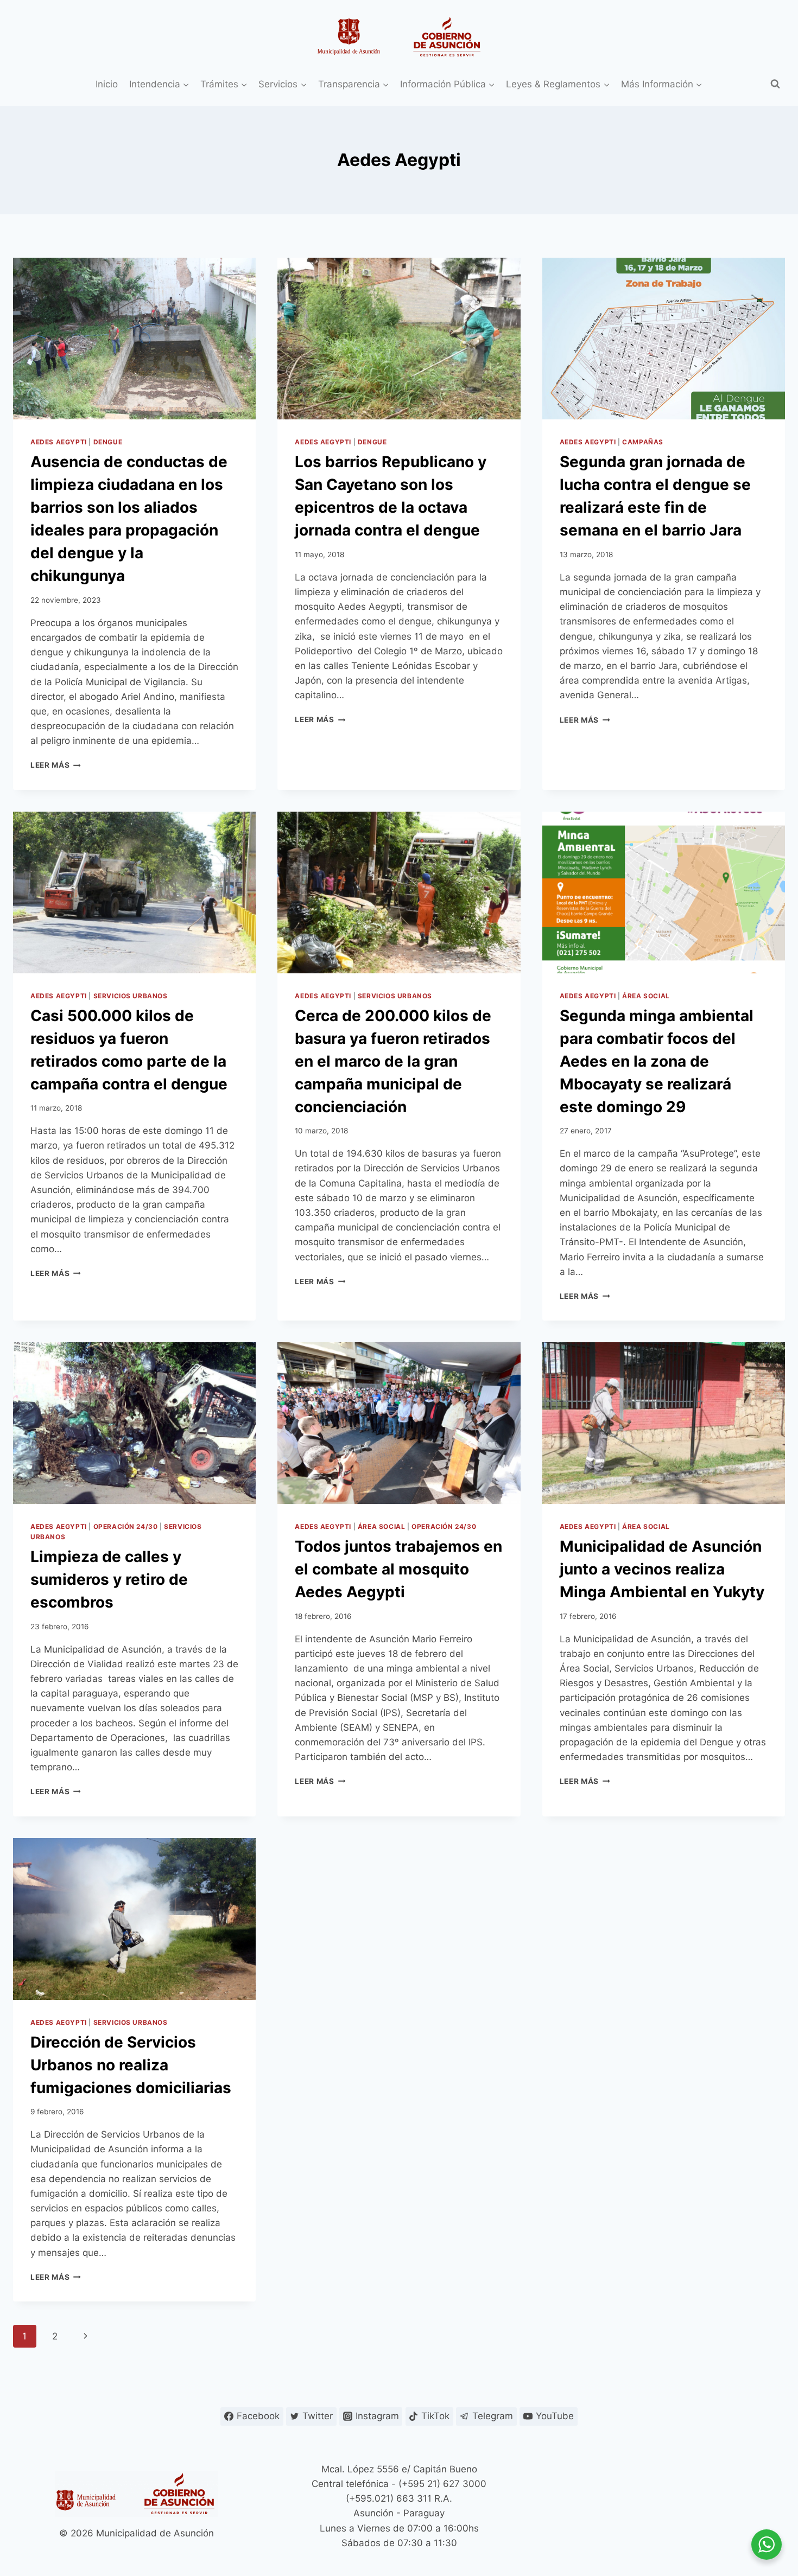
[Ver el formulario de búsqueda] (775, 84)
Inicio (107, 84)
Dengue (108, 442)
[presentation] (134, 339)
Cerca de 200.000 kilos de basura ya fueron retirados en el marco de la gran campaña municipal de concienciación (393, 1061)
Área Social (646, 996)
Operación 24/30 (126, 1526)
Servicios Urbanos (131, 996)
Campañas (643, 442)
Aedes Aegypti (59, 442)
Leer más (56, 765)
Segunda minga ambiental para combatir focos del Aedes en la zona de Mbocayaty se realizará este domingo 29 (657, 1061)
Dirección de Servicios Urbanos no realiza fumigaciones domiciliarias (131, 2065)
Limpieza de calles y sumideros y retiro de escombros (109, 1579)
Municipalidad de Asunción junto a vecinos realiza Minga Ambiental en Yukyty (662, 1569)
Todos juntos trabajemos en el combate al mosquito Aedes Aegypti (398, 1569)
